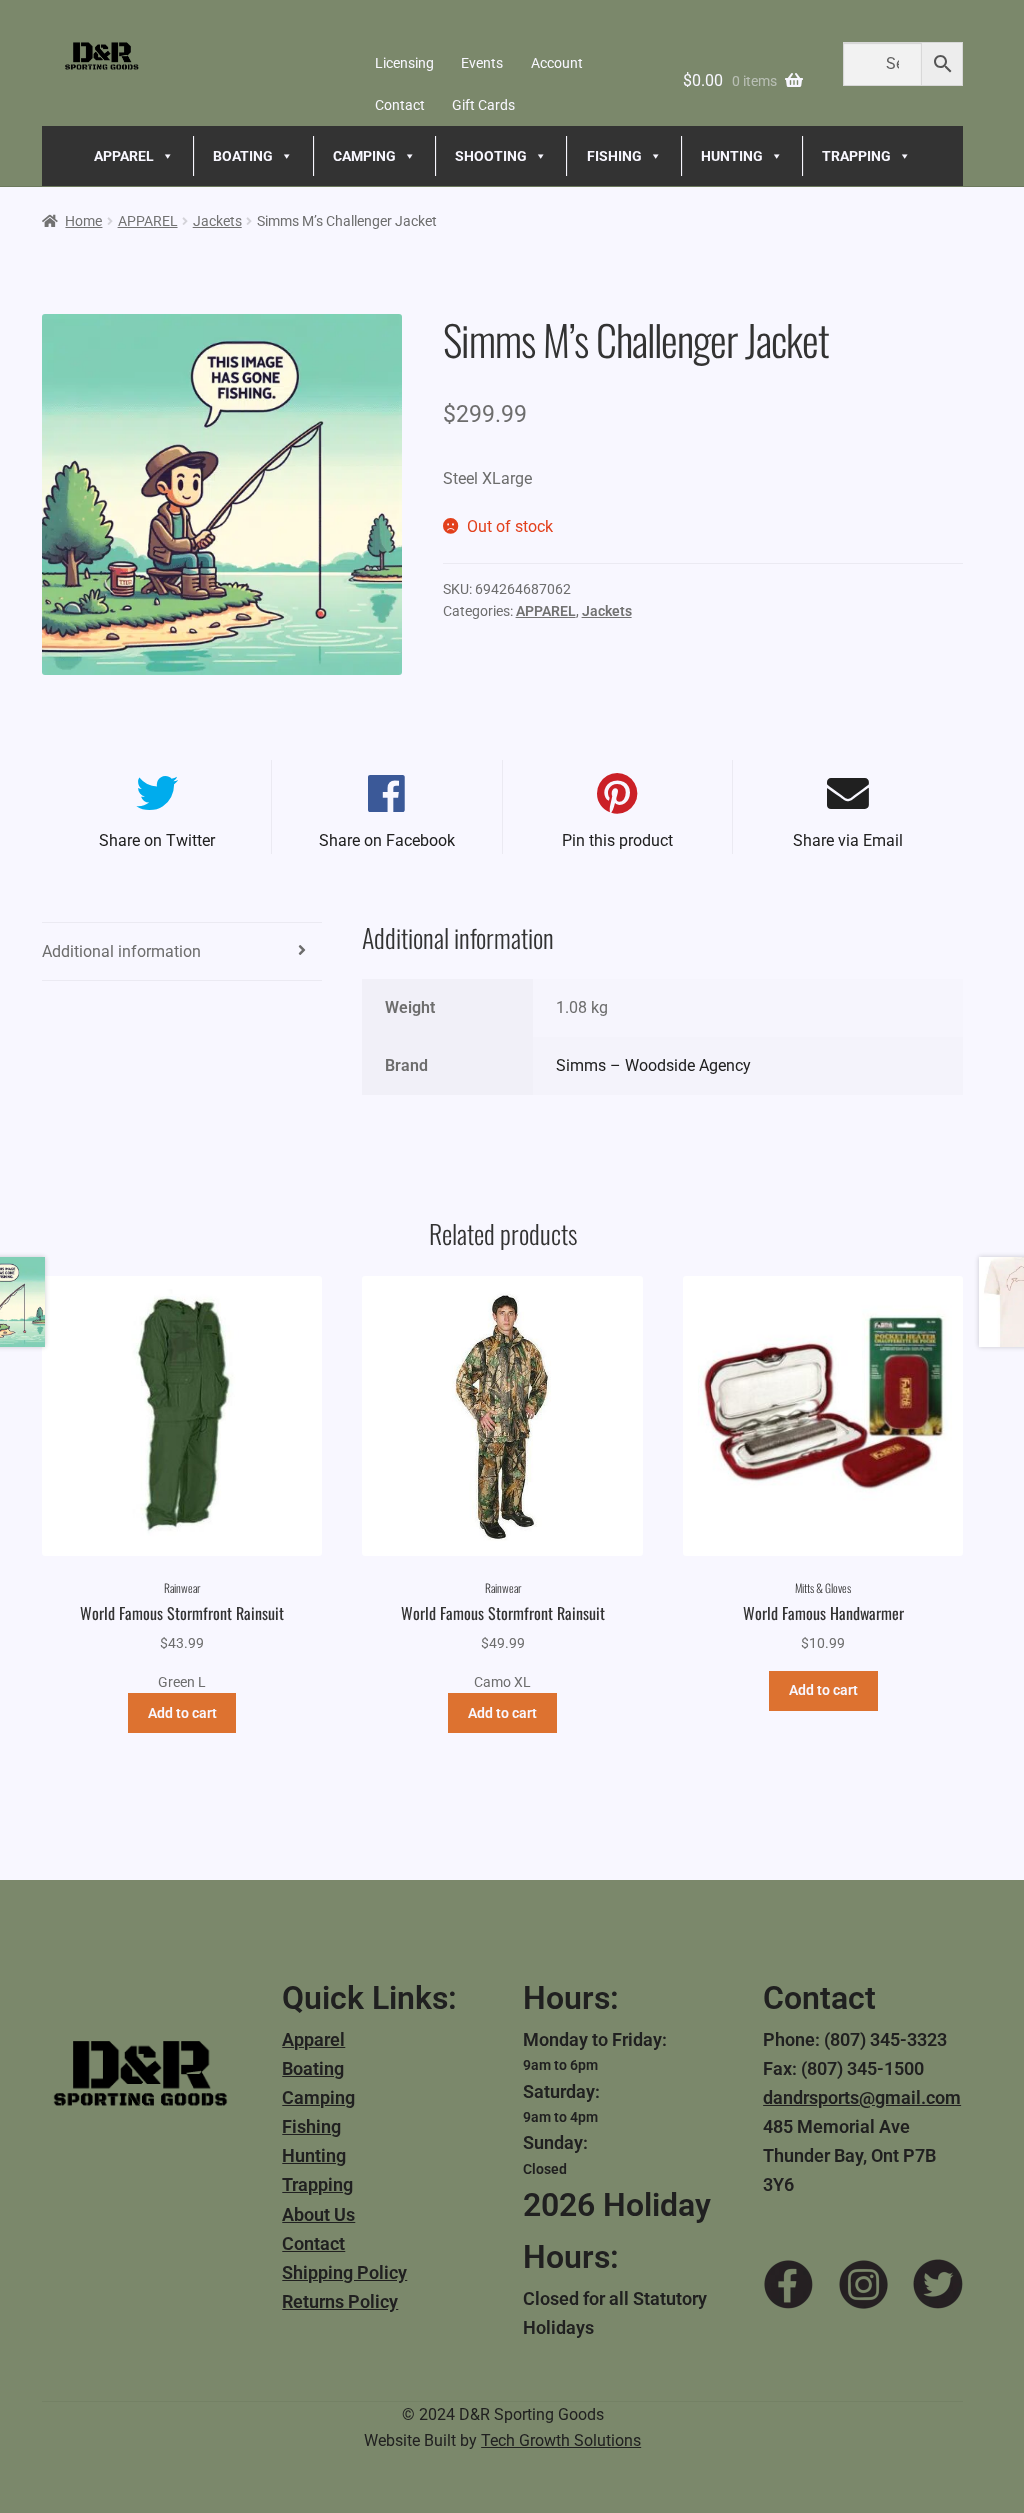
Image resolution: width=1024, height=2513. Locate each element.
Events (482, 63)
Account (557, 63)
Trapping (317, 2184)
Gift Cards (483, 105)
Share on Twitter (157, 840)
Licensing (404, 63)
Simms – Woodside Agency (653, 1065)
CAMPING (364, 156)
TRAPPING (856, 156)
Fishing (311, 2126)
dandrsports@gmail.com (862, 2097)
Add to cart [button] (182, 1713)
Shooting (491, 156)
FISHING (614, 156)
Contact (400, 105)
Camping (318, 2097)
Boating (313, 2068)
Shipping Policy (344, 2272)
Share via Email (848, 840)
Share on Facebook (387, 840)
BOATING (243, 156)
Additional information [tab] (121, 951)
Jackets (217, 221)
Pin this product (617, 840)
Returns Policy (340, 2301)
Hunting (314, 2155)
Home (83, 221)
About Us (318, 2214)
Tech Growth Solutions (561, 2440)
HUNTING (732, 156)
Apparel (313, 2039)
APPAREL (124, 156)
